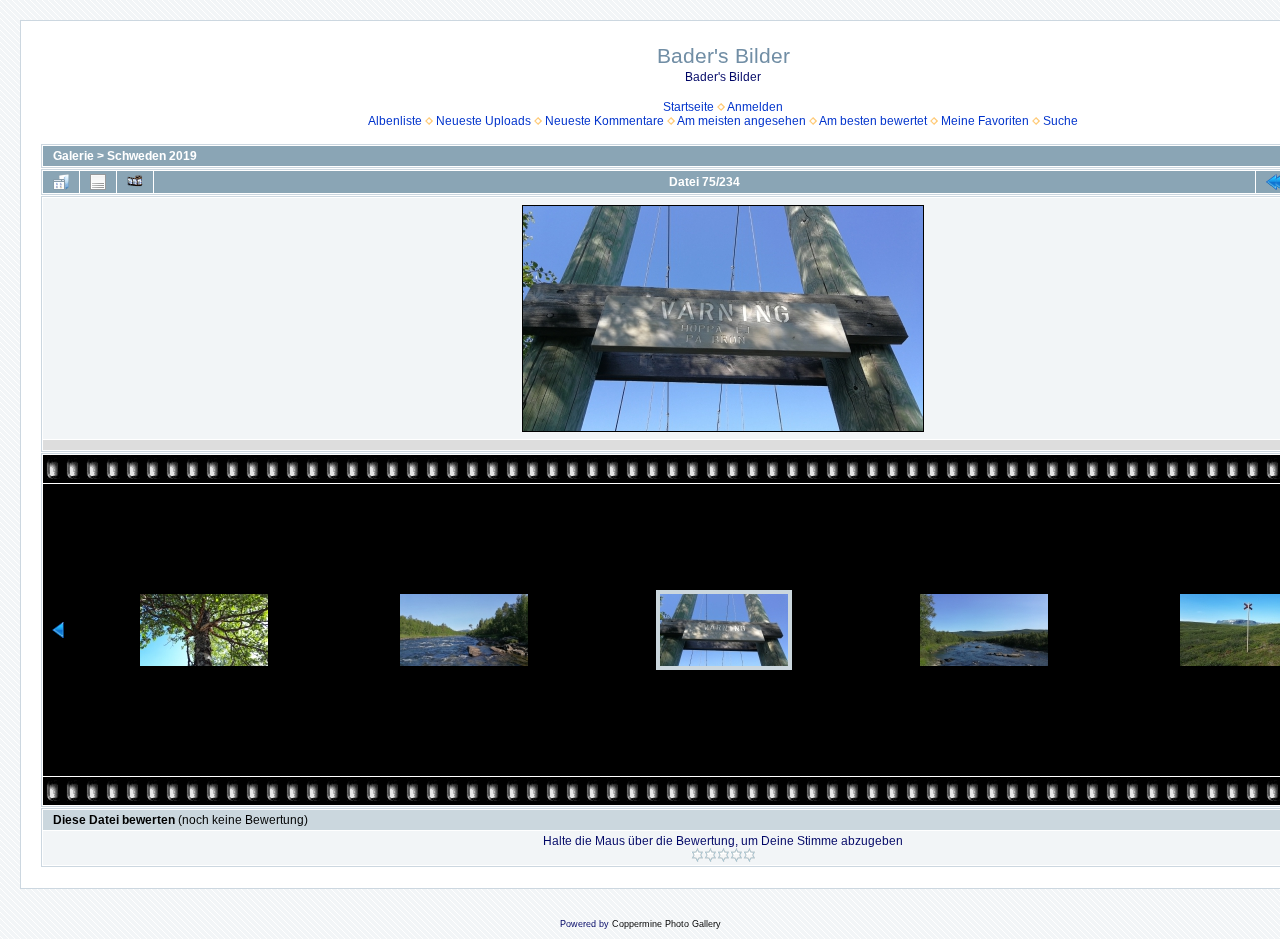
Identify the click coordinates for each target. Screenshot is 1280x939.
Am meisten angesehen (741, 121)
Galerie (73, 156)
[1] (697, 855)
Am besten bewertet (873, 121)
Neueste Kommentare (604, 121)
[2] (710, 855)
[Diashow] (135, 182)
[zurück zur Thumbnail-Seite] (61, 182)
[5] (749, 855)
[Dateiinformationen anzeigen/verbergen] (98, 182)
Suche (1060, 121)
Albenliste (395, 121)
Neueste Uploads (483, 121)
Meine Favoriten (985, 121)
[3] (723, 855)
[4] (736, 855)
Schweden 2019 (152, 156)
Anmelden (755, 107)
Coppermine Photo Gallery (666, 924)
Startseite (688, 107)
